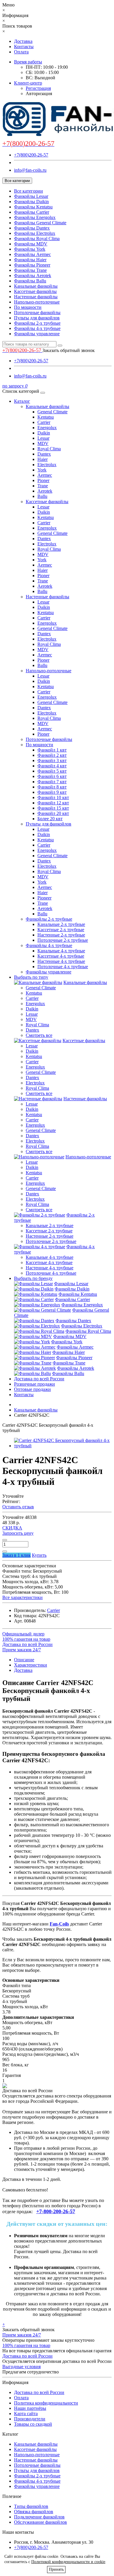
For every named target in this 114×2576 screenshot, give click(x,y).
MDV (43, 443)
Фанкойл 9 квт (52, 792)
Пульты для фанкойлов (37, 318)
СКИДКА (12, 1528)
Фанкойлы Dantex (32, 228)
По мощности (28, 307)
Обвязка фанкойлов (34, 2512)
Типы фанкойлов (31, 2506)
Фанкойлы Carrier (32, 212)
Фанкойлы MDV (31, 244)
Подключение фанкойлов (39, 2517)
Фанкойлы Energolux (35, 217)
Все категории (28, 191)
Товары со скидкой (33, 2424)
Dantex (44, 454)
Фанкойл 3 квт (52, 760)
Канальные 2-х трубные (61, 924)
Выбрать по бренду (33, 1278)
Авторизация (39, 93)
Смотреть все (39, 1035)
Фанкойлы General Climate (40, 223)
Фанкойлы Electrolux (35, 233)
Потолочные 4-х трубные (63, 967)
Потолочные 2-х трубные (63, 940)
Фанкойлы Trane (30, 270)
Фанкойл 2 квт (52, 755)
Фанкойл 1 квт (52, 750)
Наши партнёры (30, 2408)
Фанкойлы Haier (30, 260)
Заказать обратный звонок (69, 350)
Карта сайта (26, 2414)
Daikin (44, 433)
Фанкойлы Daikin (31, 202)
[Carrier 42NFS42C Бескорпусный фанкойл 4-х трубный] (63, 1446)
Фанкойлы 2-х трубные (37, 323)
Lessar (43, 438)
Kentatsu (46, 417)
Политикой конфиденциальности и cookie (68, 2562)
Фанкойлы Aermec (32, 254)
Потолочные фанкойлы (37, 312)
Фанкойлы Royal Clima (37, 239)
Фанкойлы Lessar (31, 196)
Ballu (42, 496)
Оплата (21, 52)
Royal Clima (49, 449)
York (42, 470)
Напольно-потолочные (37, 302)
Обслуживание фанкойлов (40, 2522)
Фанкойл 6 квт (52, 776)
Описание (24, 1660)
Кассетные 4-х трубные (61, 956)
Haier (43, 459)
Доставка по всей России (39, 1379)
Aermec (45, 475)
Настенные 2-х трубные (61, 935)
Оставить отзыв (18, 1507)
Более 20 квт (50, 819)
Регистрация (38, 88)
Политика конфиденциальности (46, 2403)
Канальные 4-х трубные (61, 951)
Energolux (47, 428)
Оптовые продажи (32, 1389)
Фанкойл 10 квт (53, 797)
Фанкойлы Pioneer (32, 265)
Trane (43, 486)
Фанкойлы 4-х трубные (37, 328)
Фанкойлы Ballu (30, 281)
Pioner (43, 480)
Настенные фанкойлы (36, 297)
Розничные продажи (34, 1384)
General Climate (52, 412)
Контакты (24, 47)
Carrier (44, 422)
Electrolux (47, 465)
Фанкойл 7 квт (52, 782)
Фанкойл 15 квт (53, 808)
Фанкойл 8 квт (52, 787)
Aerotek (45, 491)
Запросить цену (18, 1533)
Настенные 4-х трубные (61, 961)
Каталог (22, 401)
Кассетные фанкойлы (35, 291)
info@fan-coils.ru (30, 170)
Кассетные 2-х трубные (61, 930)
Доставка (23, 41)
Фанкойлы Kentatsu (33, 207)
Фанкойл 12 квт (53, 803)
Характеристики (31, 1665)
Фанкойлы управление (37, 334)
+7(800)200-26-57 (31, 155)
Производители (30, 2419)
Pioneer (44, 898)
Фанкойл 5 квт (52, 771)
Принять (56, 2569)
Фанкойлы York (30, 249)
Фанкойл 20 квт (53, 813)
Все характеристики (23, 1597)
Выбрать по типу (31, 977)
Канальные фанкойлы (36, 286)
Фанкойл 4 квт (52, 766)
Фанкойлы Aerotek (33, 276)
